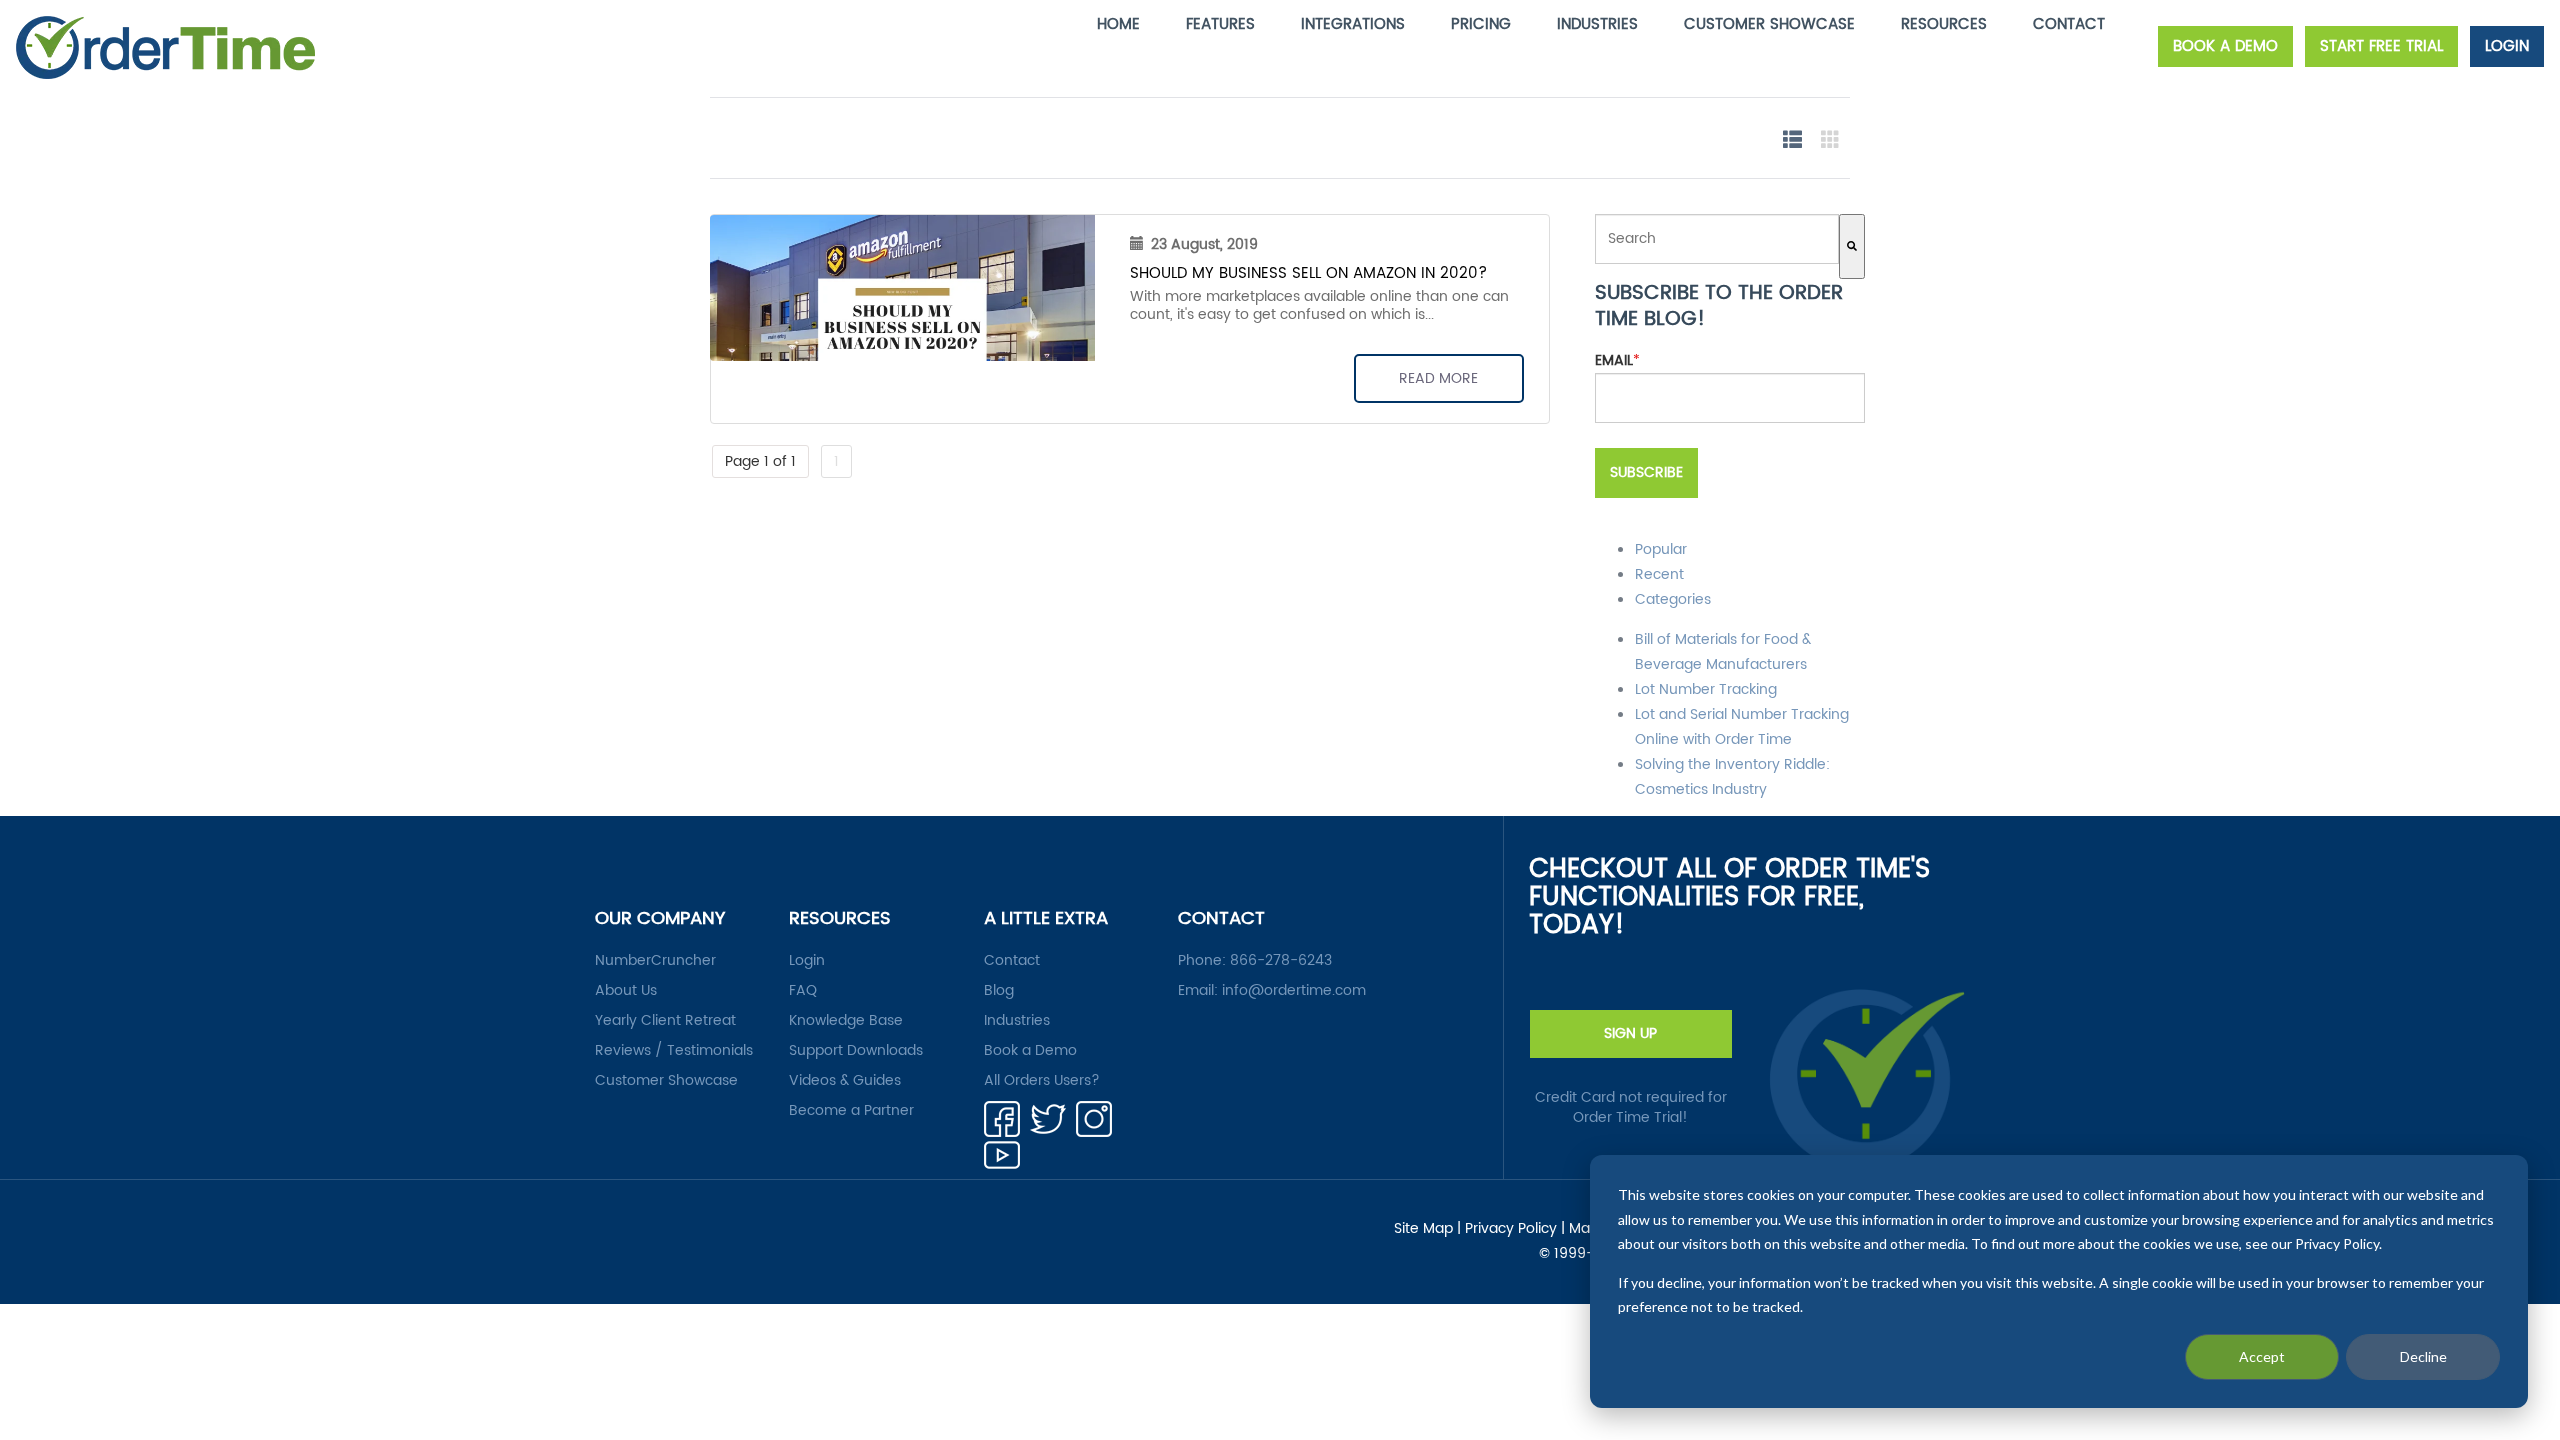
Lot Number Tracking (1706, 689)
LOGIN (2507, 46)
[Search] (1852, 246)
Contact (1012, 961)
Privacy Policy (1511, 1229)
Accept (2262, 1356)
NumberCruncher (655, 961)
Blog (999, 991)
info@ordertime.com (1294, 990)
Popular (1661, 549)
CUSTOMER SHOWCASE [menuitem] (1769, 24)
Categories (1673, 599)
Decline (2423, 1356)
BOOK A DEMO (2225, 46)
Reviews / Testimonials (674, 1051)
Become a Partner (851, 1111)
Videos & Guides (845, 1081)
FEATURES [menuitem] (1220, 24)
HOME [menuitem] (1118, 24)
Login (807, 961)
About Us (626, 991)
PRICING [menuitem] (1481, 24)
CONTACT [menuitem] (2069, 24)
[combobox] (1717, 239)
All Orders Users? (1042, 1081)
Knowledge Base (846, 1021)
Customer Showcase (666, 1081)
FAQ (803, 991)
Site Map (1423, 1229)
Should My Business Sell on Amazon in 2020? (1308, 273)
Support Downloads (856, 1051)
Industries (1017, 1021)
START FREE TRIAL (2381, 46)
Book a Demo (1030, 1051)
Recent (1659, 574)
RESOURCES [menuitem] (1944, 24)
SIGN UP (1630, 1033)
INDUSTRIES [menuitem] (1597, 24)
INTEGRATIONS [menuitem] (1353, 24)
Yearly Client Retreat (665, 1021)
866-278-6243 (1281, 960)
